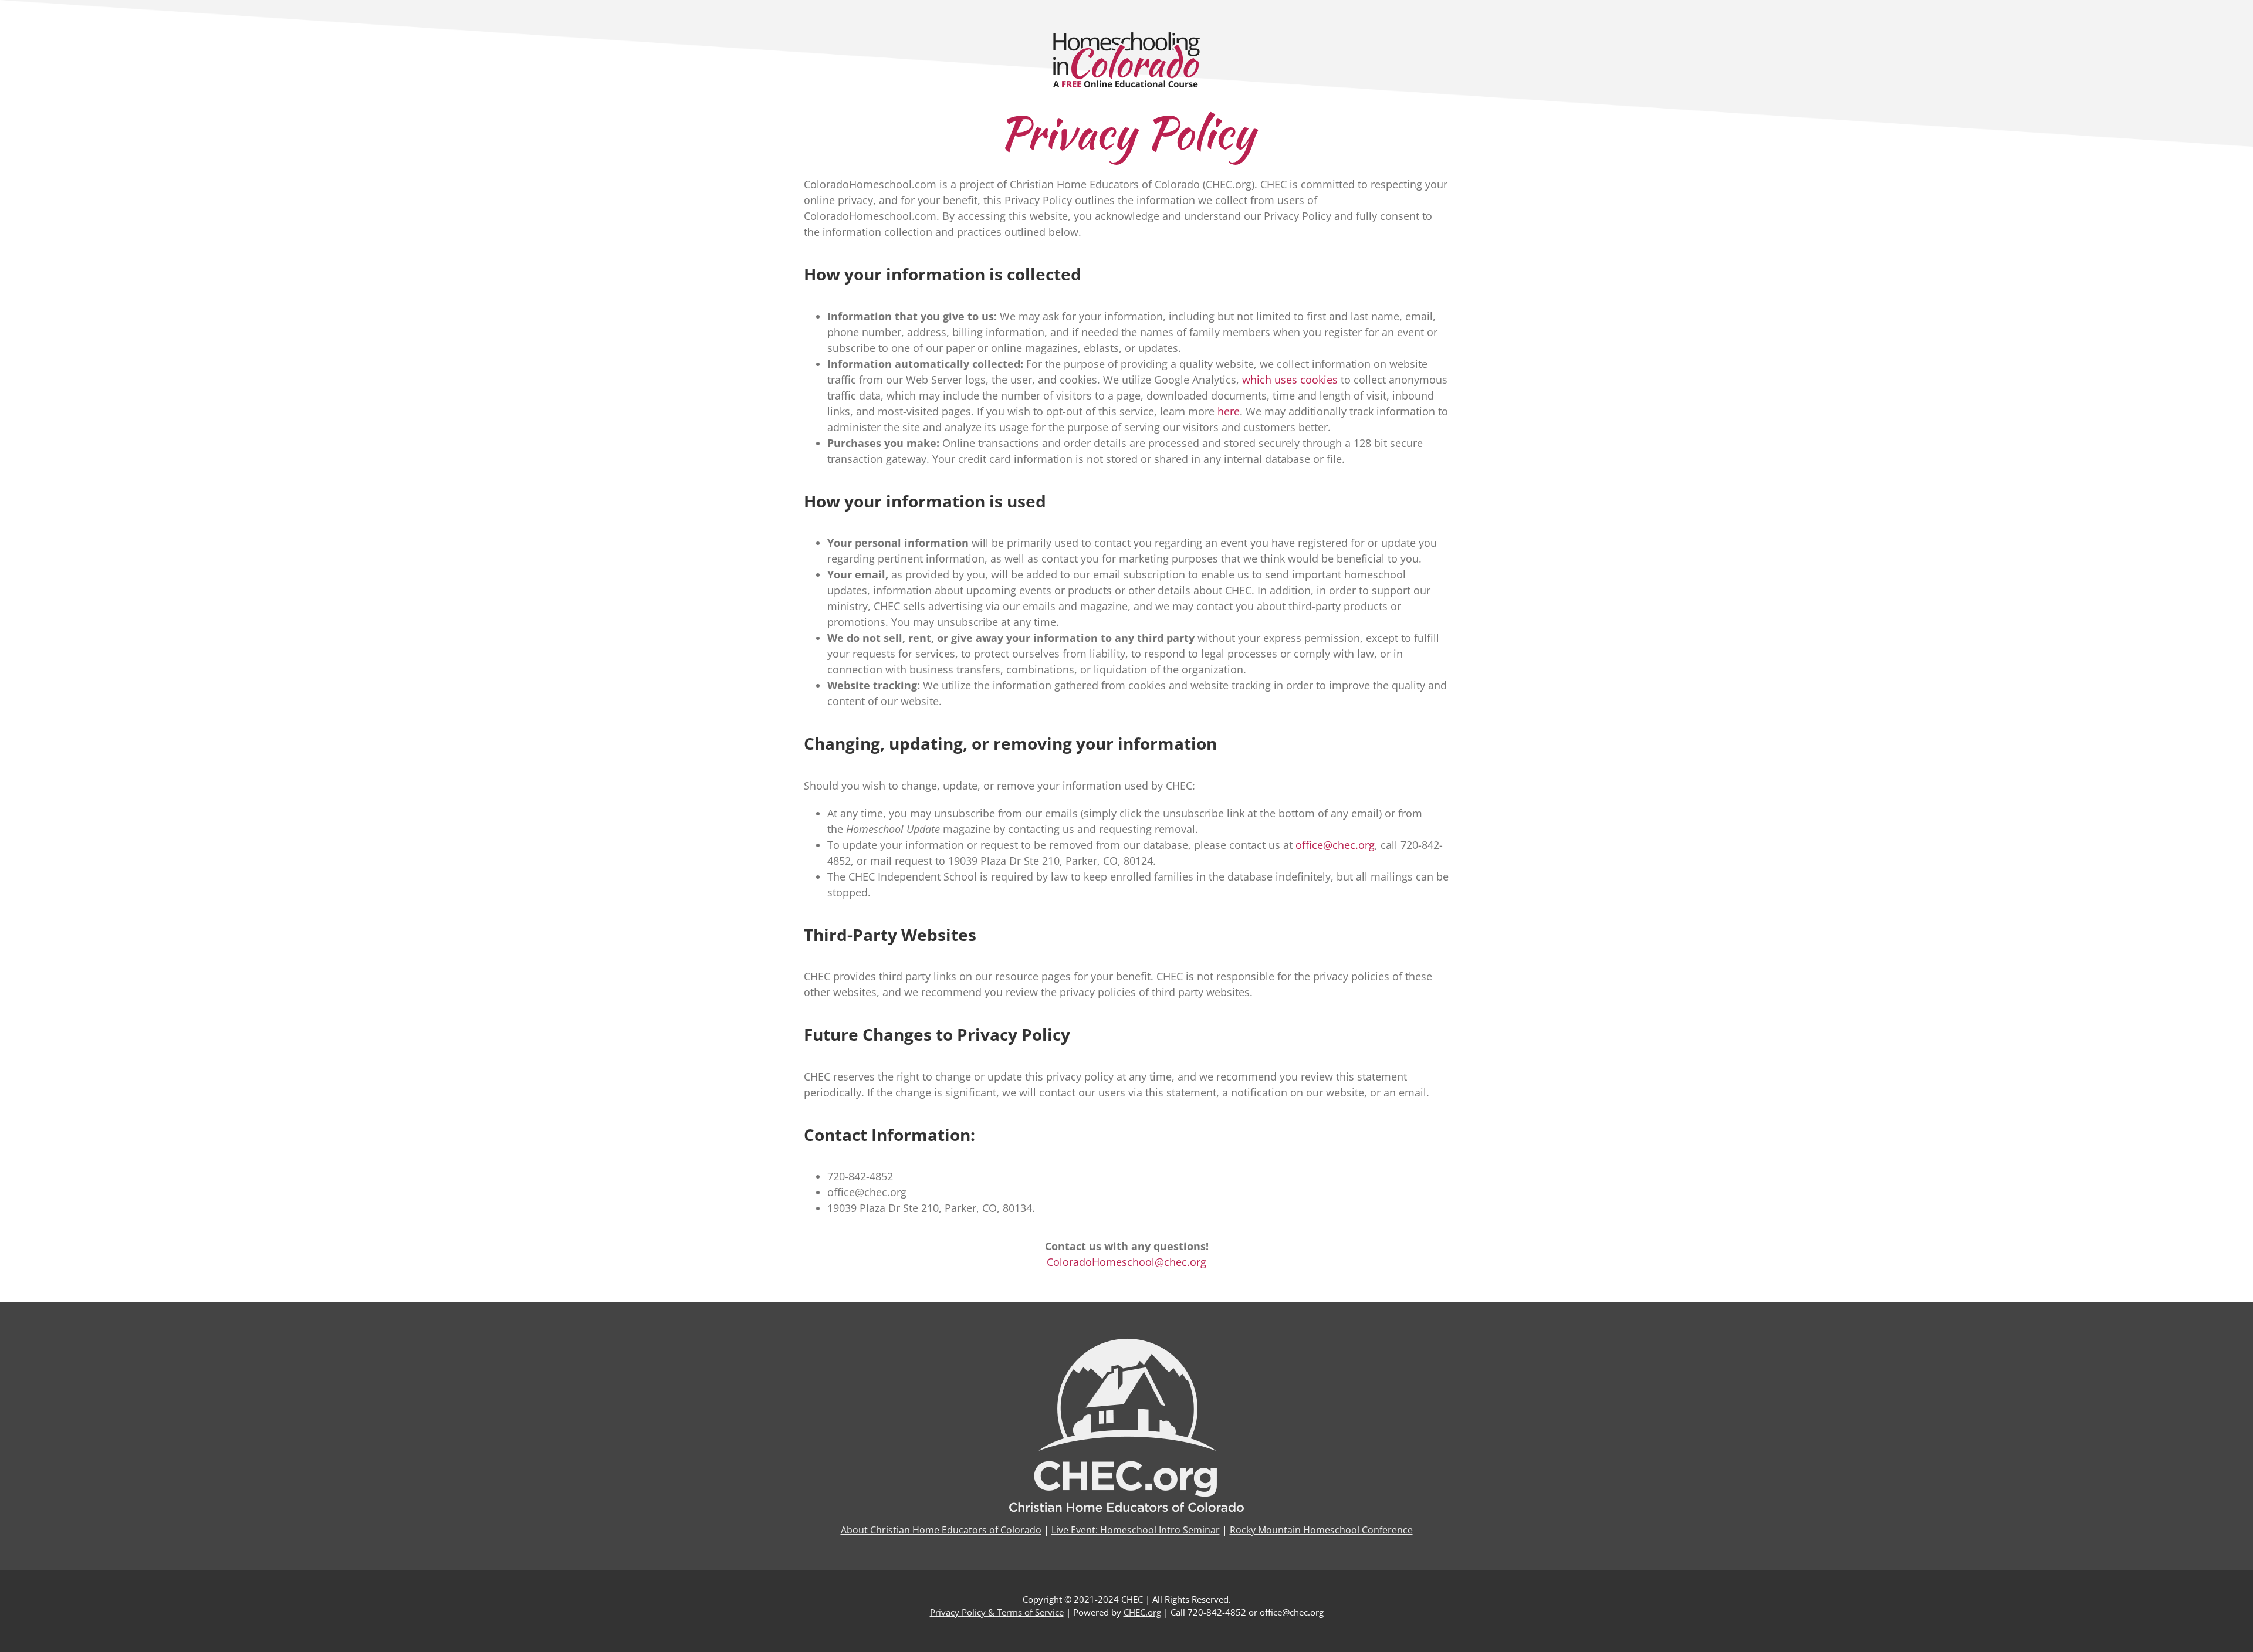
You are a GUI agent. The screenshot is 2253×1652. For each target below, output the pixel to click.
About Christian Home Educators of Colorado (941, 1530)
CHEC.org (1142, 1612)
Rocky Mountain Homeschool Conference (1321, 1530)
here (1229, 411)
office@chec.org (1335, 845)
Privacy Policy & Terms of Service (997, 1612)
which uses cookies (1290, 380)
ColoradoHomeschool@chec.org (1126, 1262)
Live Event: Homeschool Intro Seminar (1136, 1530)
